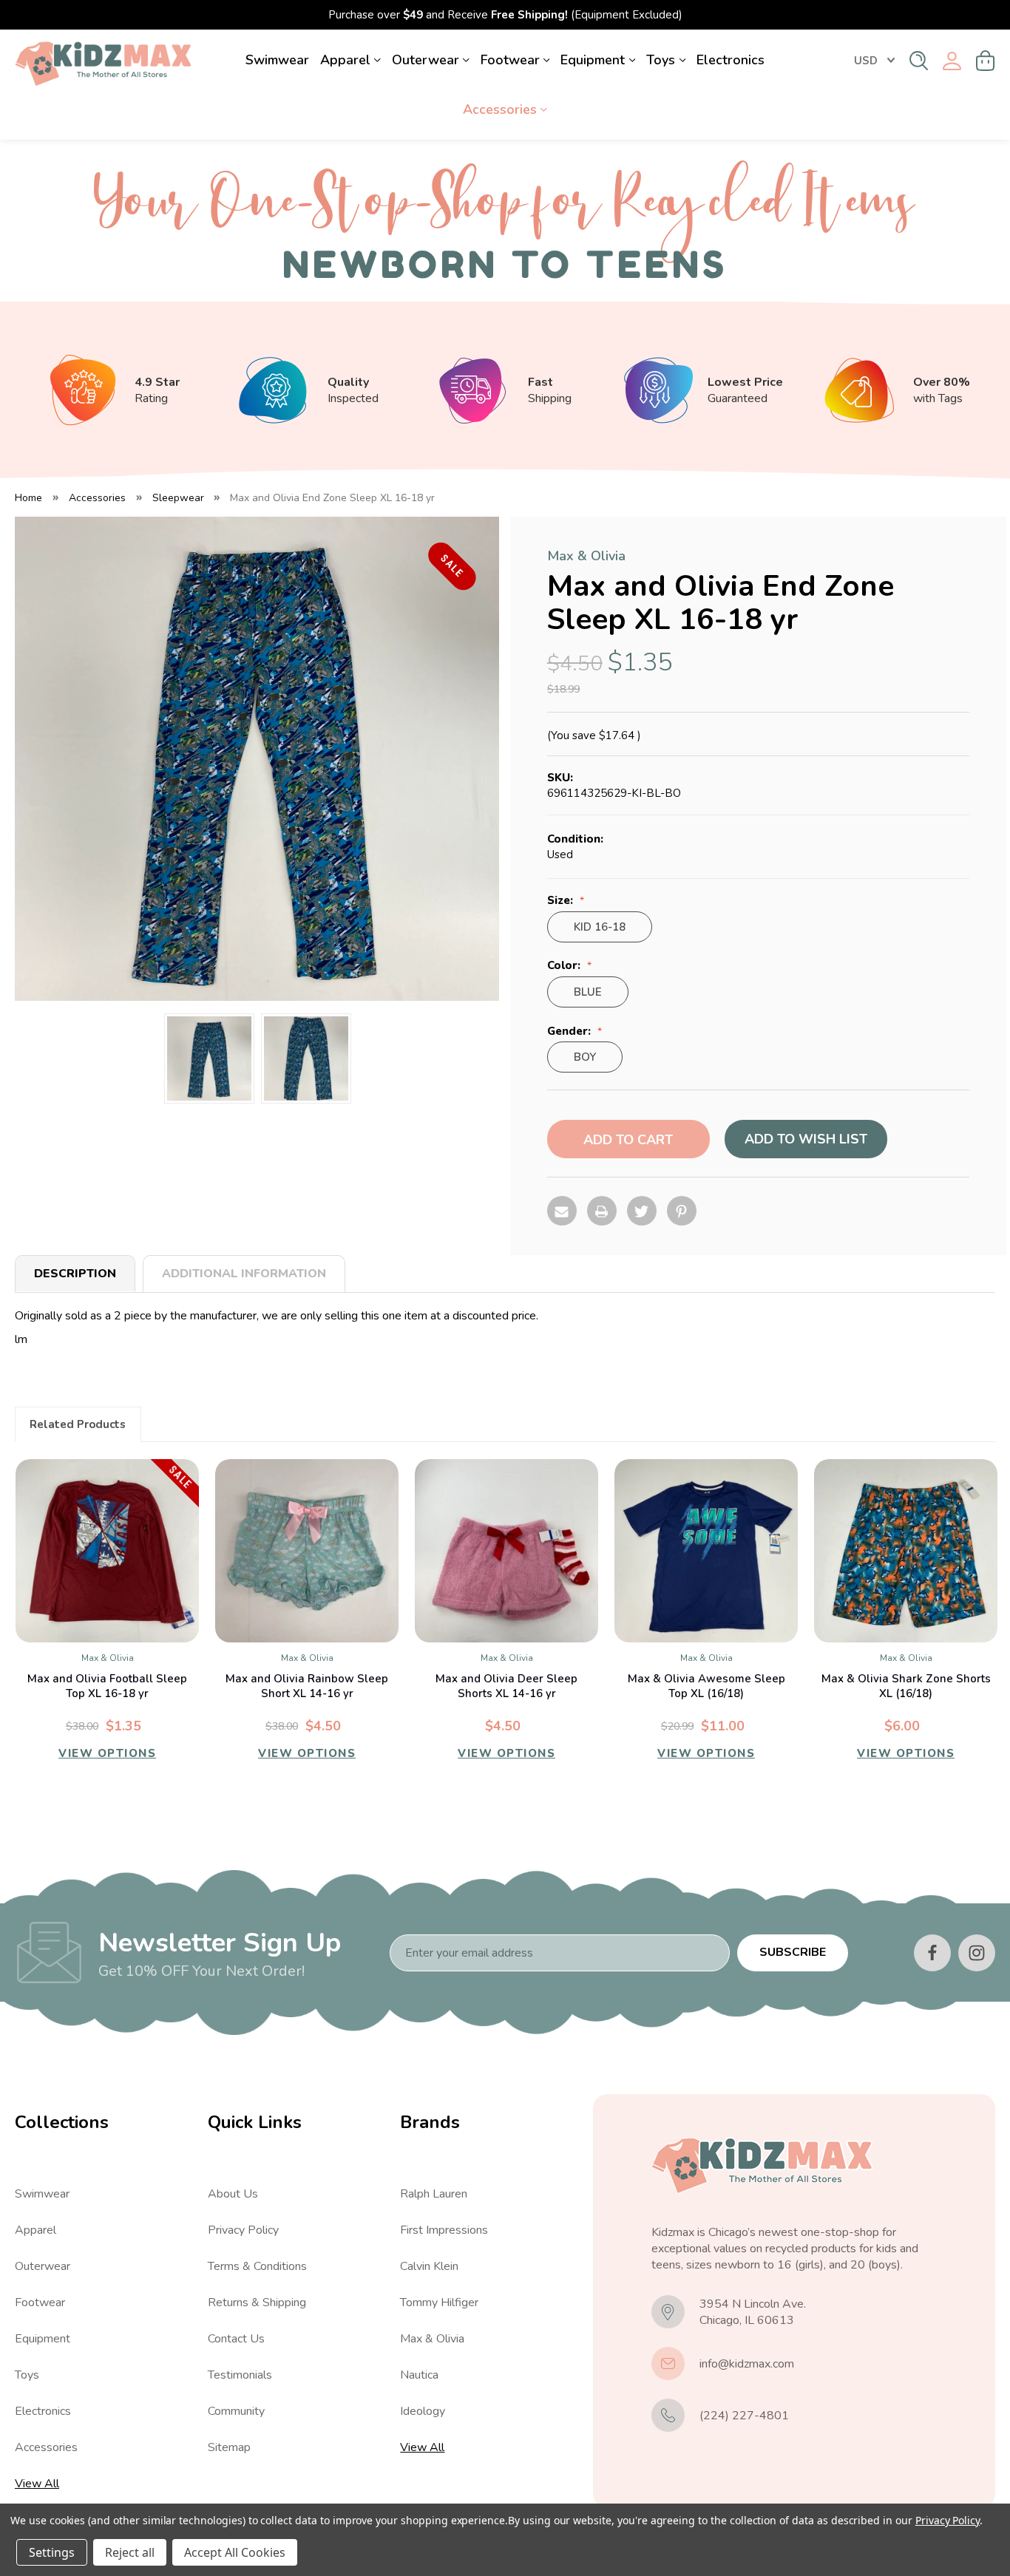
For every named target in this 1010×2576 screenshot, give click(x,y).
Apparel (345, 60)
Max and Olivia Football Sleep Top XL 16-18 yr (107, 1686)
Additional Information (244, 1274)
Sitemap (229, 2447)
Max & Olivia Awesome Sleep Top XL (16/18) (706, 1686)
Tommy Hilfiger (439, 2303)
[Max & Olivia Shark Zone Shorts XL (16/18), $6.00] (906, 1551)
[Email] (562, 1211)
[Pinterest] (682, 1211)
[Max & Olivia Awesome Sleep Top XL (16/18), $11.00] (706, 1551)
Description (75, 1274)
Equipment (593, 60)
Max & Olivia (432, 2339)
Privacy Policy (243, 2230)
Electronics (731, 60)
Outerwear (426, 60)
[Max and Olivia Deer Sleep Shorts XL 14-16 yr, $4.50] (506, 1551)
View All (37, 2484)
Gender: (570, 1032)
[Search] (919, 61)
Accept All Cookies (235, 2552)
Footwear (510, 60)
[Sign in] (952, 61)
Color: (565, 966)
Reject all (130, 2552)
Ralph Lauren (434, 2194)
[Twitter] (642, 1211)
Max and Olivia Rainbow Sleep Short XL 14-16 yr (307, 1686)
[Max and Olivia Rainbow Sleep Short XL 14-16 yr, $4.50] (307, 1551)
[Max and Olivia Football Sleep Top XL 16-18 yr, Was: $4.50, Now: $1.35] (107, 1551)
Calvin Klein (429, 2266)
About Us (233, 2194)
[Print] (602, 1211)
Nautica (419, 2375)
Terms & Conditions (257, 2266)
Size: (562, 901)
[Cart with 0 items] (986, 61)
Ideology (423, 2411)
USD (866, 61)
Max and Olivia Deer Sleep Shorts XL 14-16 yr (506, 1686)
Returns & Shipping (257, 2303)
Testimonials (240, 2375)
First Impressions (444, 2230)
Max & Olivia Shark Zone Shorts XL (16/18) (906, 1686)
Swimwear (277, 60)
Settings (52, 2552)
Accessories (500, 109)
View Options (107, 1753)
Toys (661, 60)
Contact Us (236, 2339)
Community (236, 2411)
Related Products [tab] (78, 1424)
